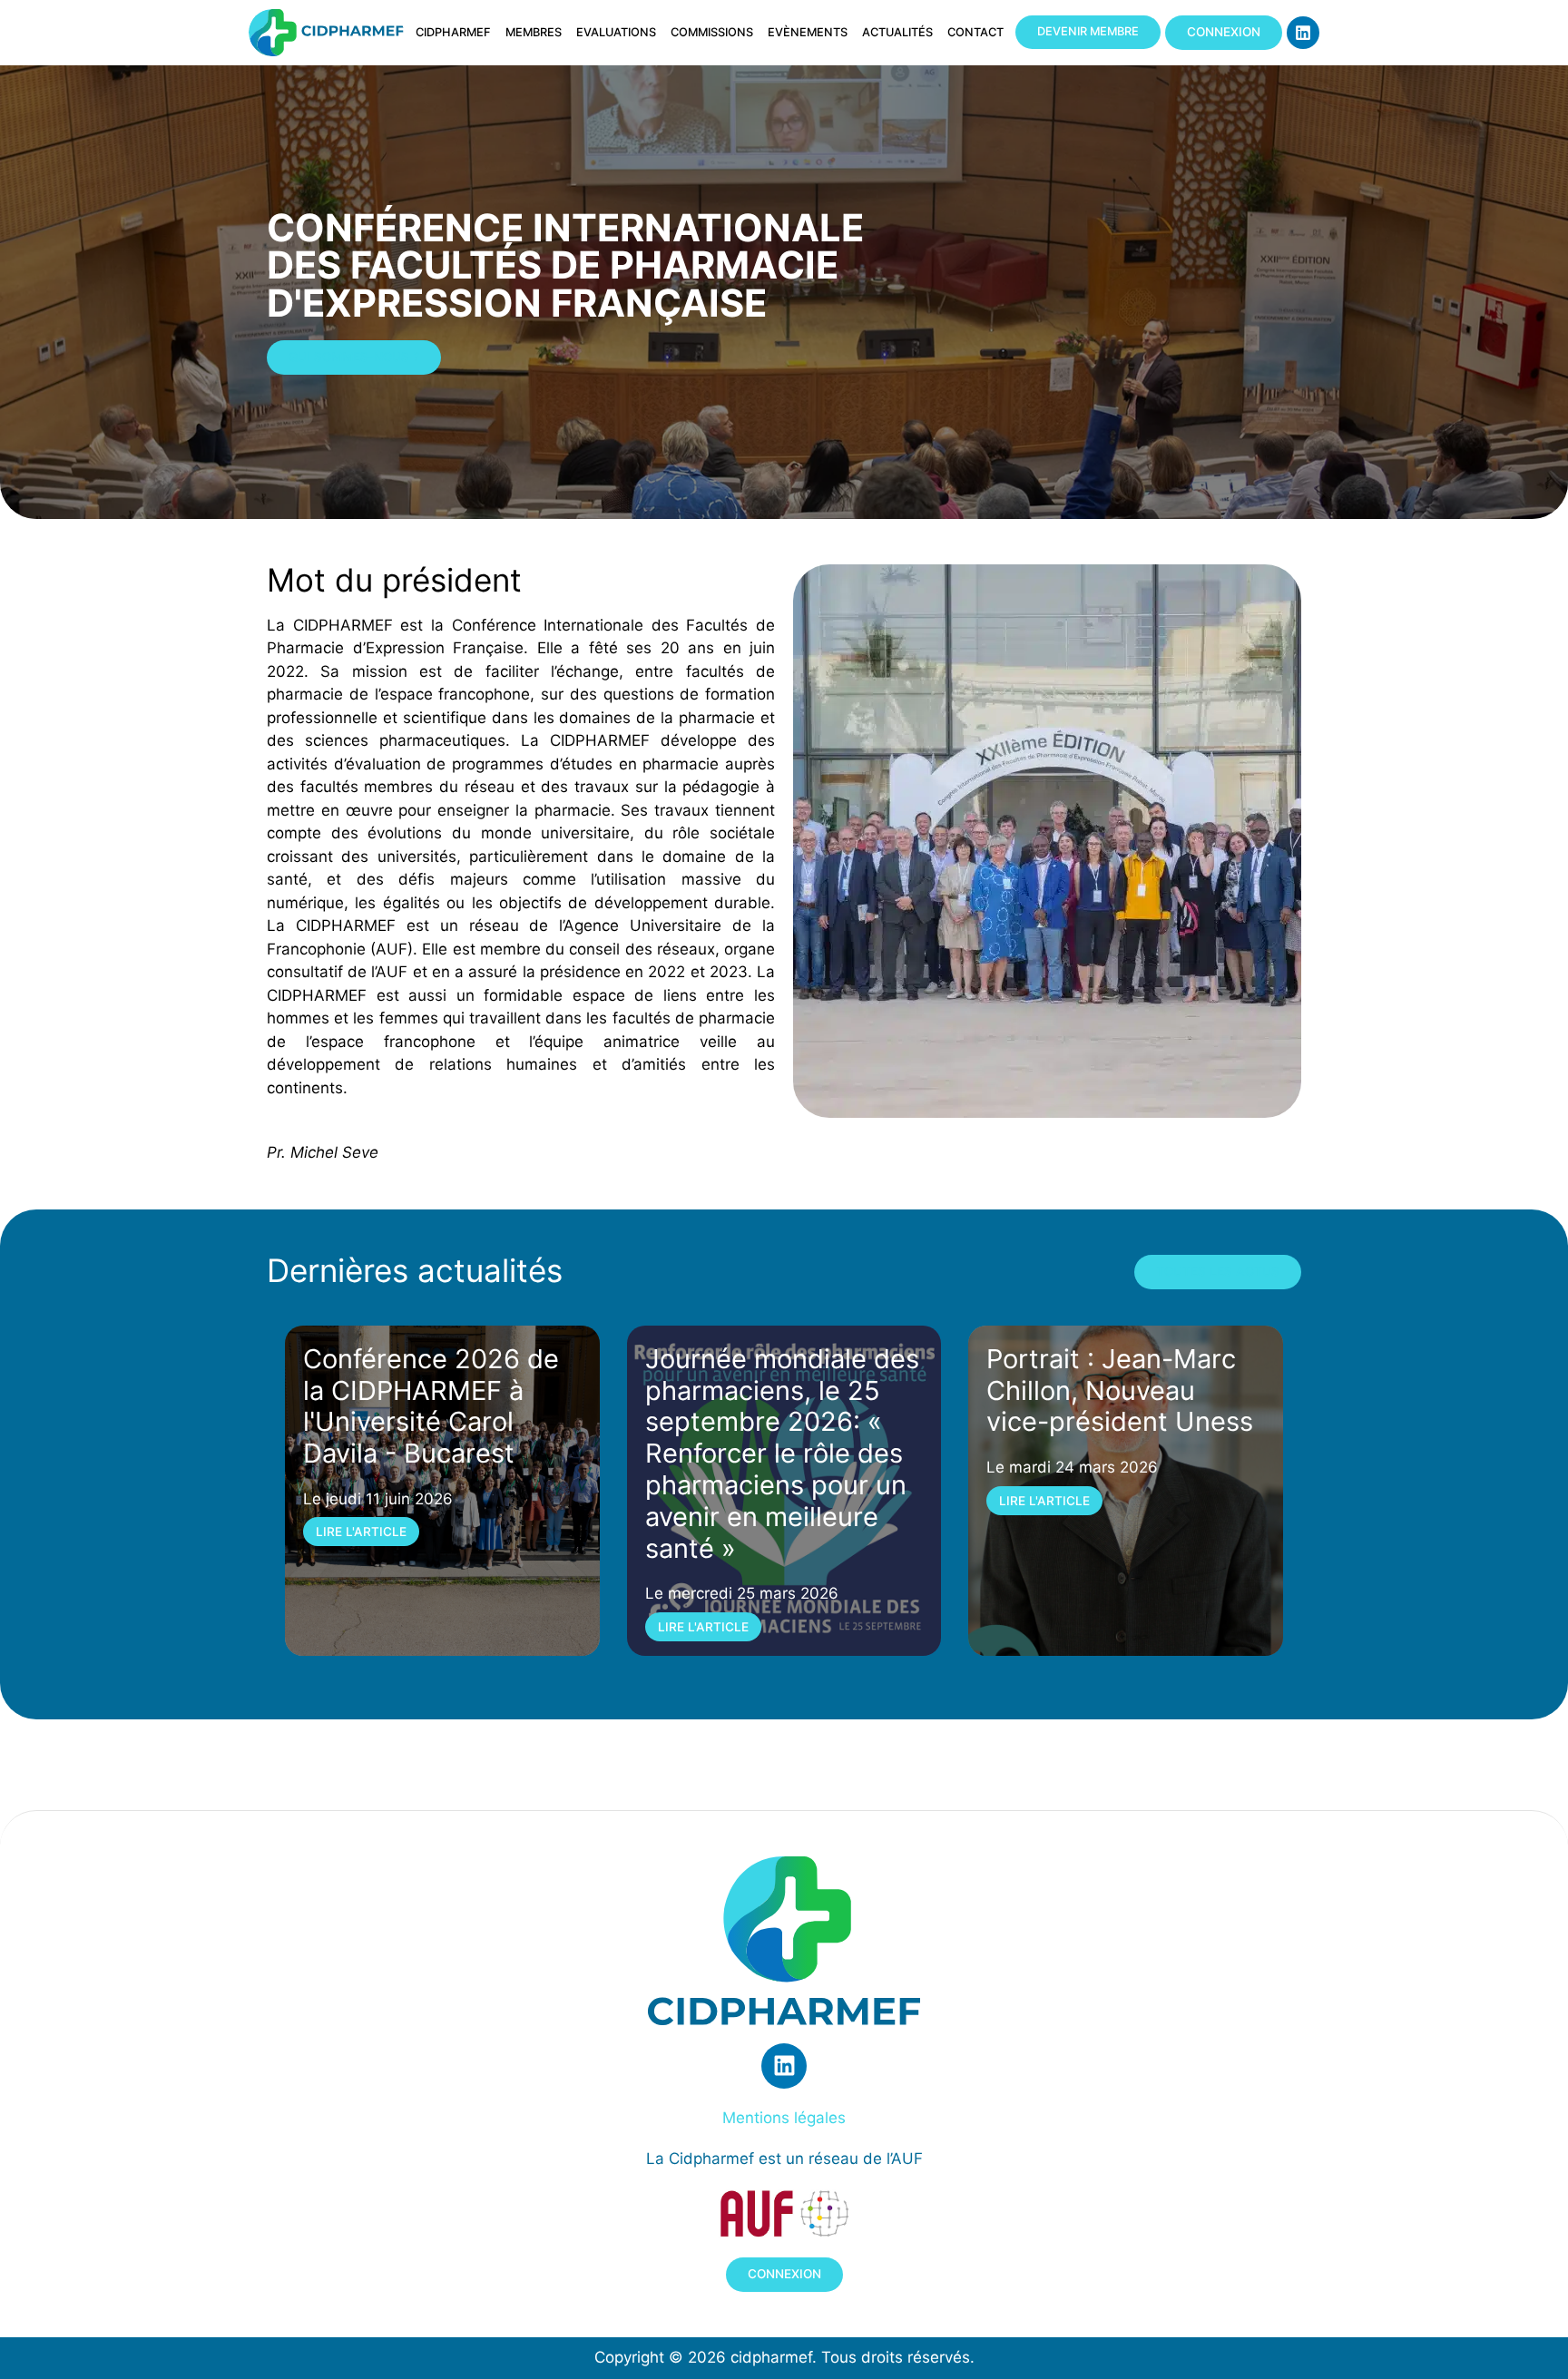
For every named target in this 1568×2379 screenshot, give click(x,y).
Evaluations (616, 32)
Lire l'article (361, 1532)
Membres (534, 32)
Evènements (808, 32)
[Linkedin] (1303, 33)
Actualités (897, 32)
